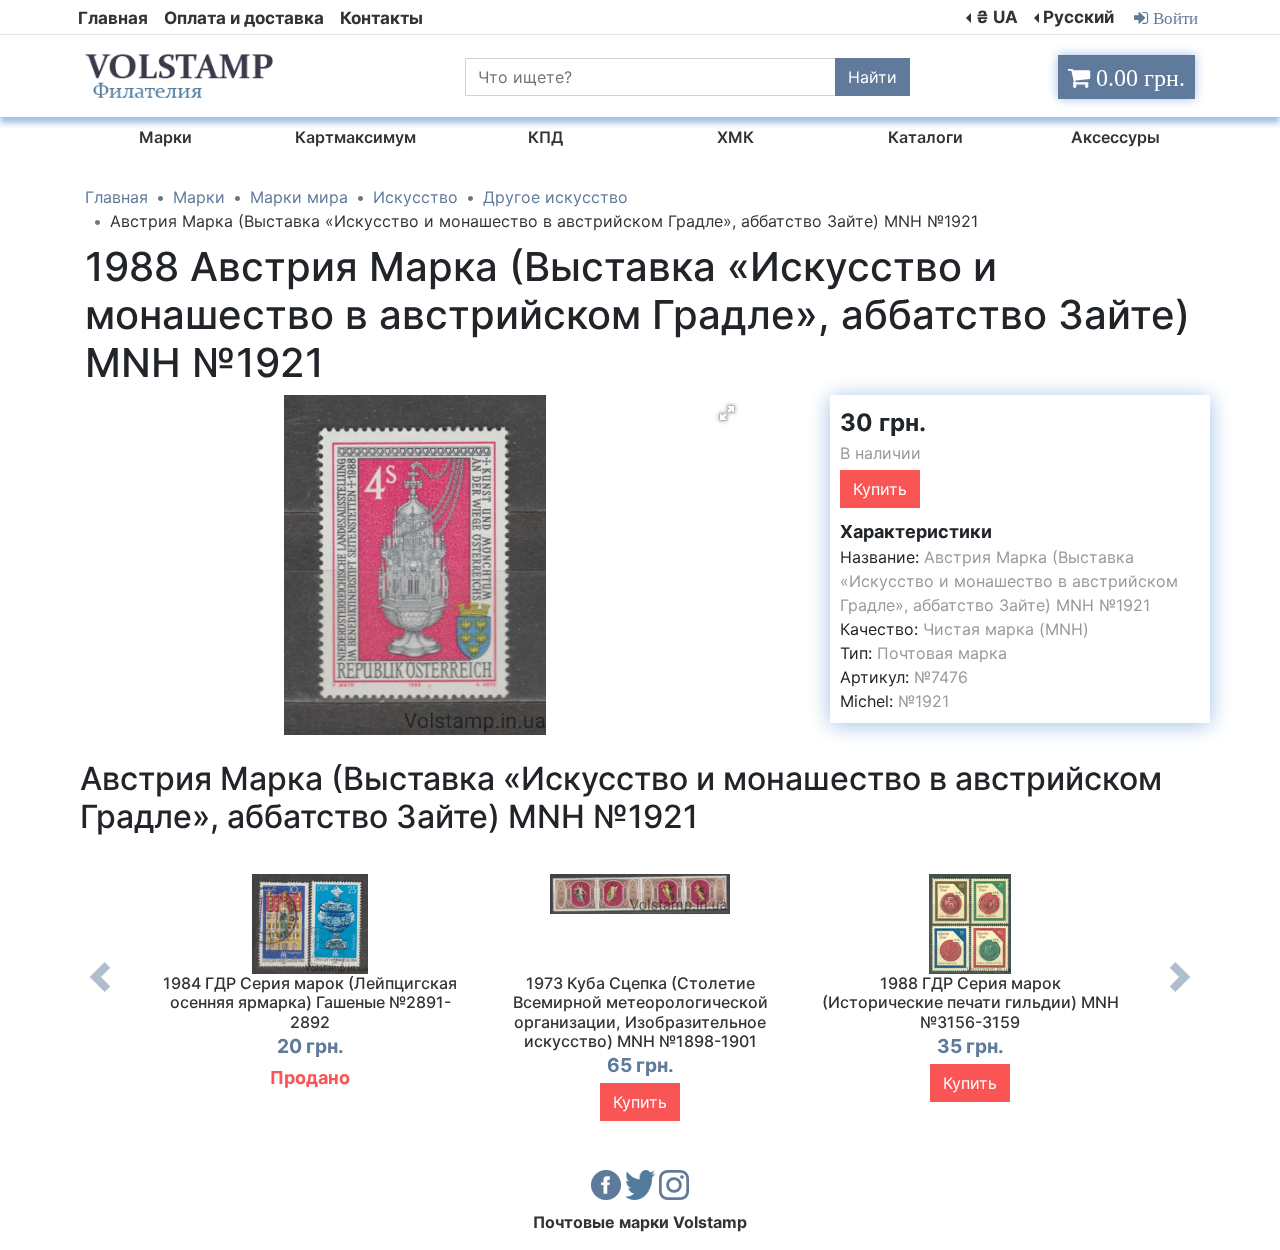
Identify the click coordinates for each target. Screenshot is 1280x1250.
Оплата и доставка (244, 18)
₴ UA (997, 17)
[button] (727, 413)
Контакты (381, 18)
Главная (113, 18)
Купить (880, 489)
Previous (100, 992)
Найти (872, 77)
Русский (1078, 17)
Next (1180, 992)
